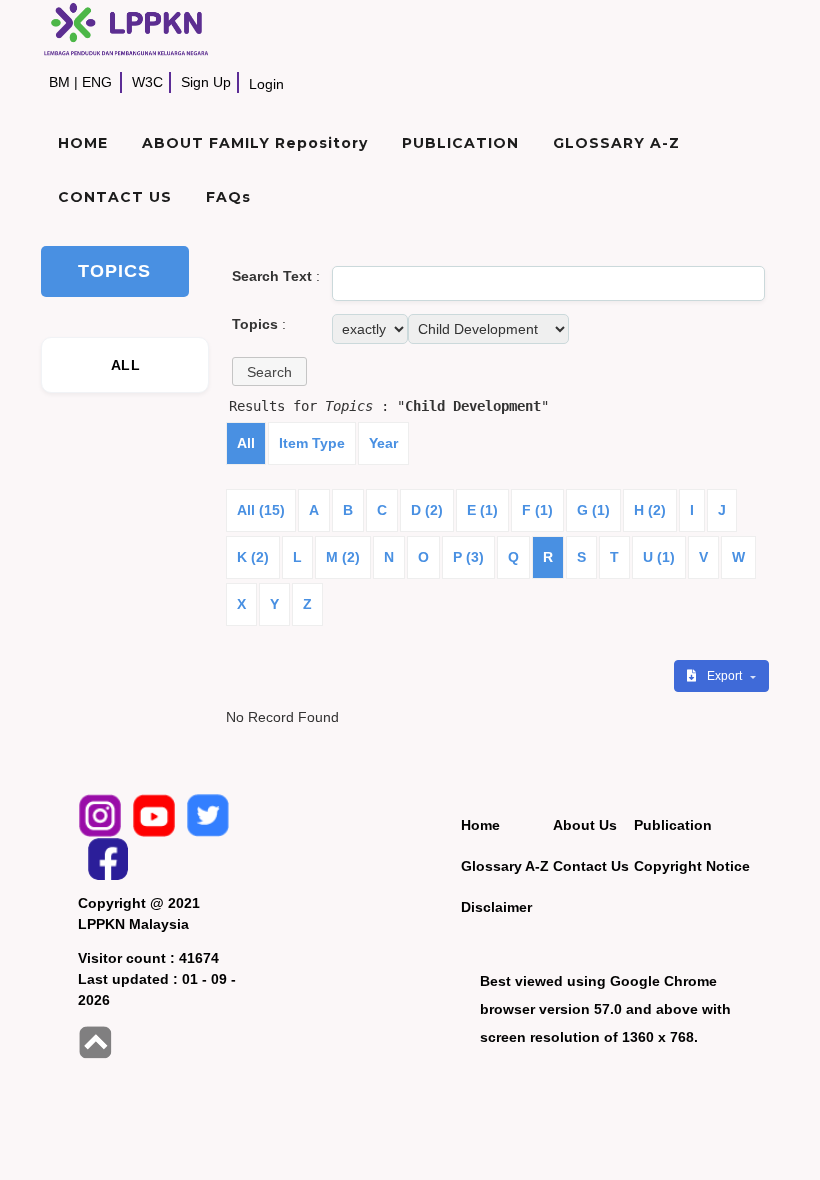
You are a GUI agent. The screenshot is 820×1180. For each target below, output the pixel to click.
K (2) (253, 557)
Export (726, 676)
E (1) (482, 510)
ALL (125, 365)
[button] (269, 371)
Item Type (312, 443)
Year (383, 443)
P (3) (468, 557)
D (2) (427, 510)
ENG (97, 82)
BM (59, 82)
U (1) (659, 557)
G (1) (593, 510)
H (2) (650, 510)
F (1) (537, 510)
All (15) (261, 510)
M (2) (343, 557)
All (246, 443)
